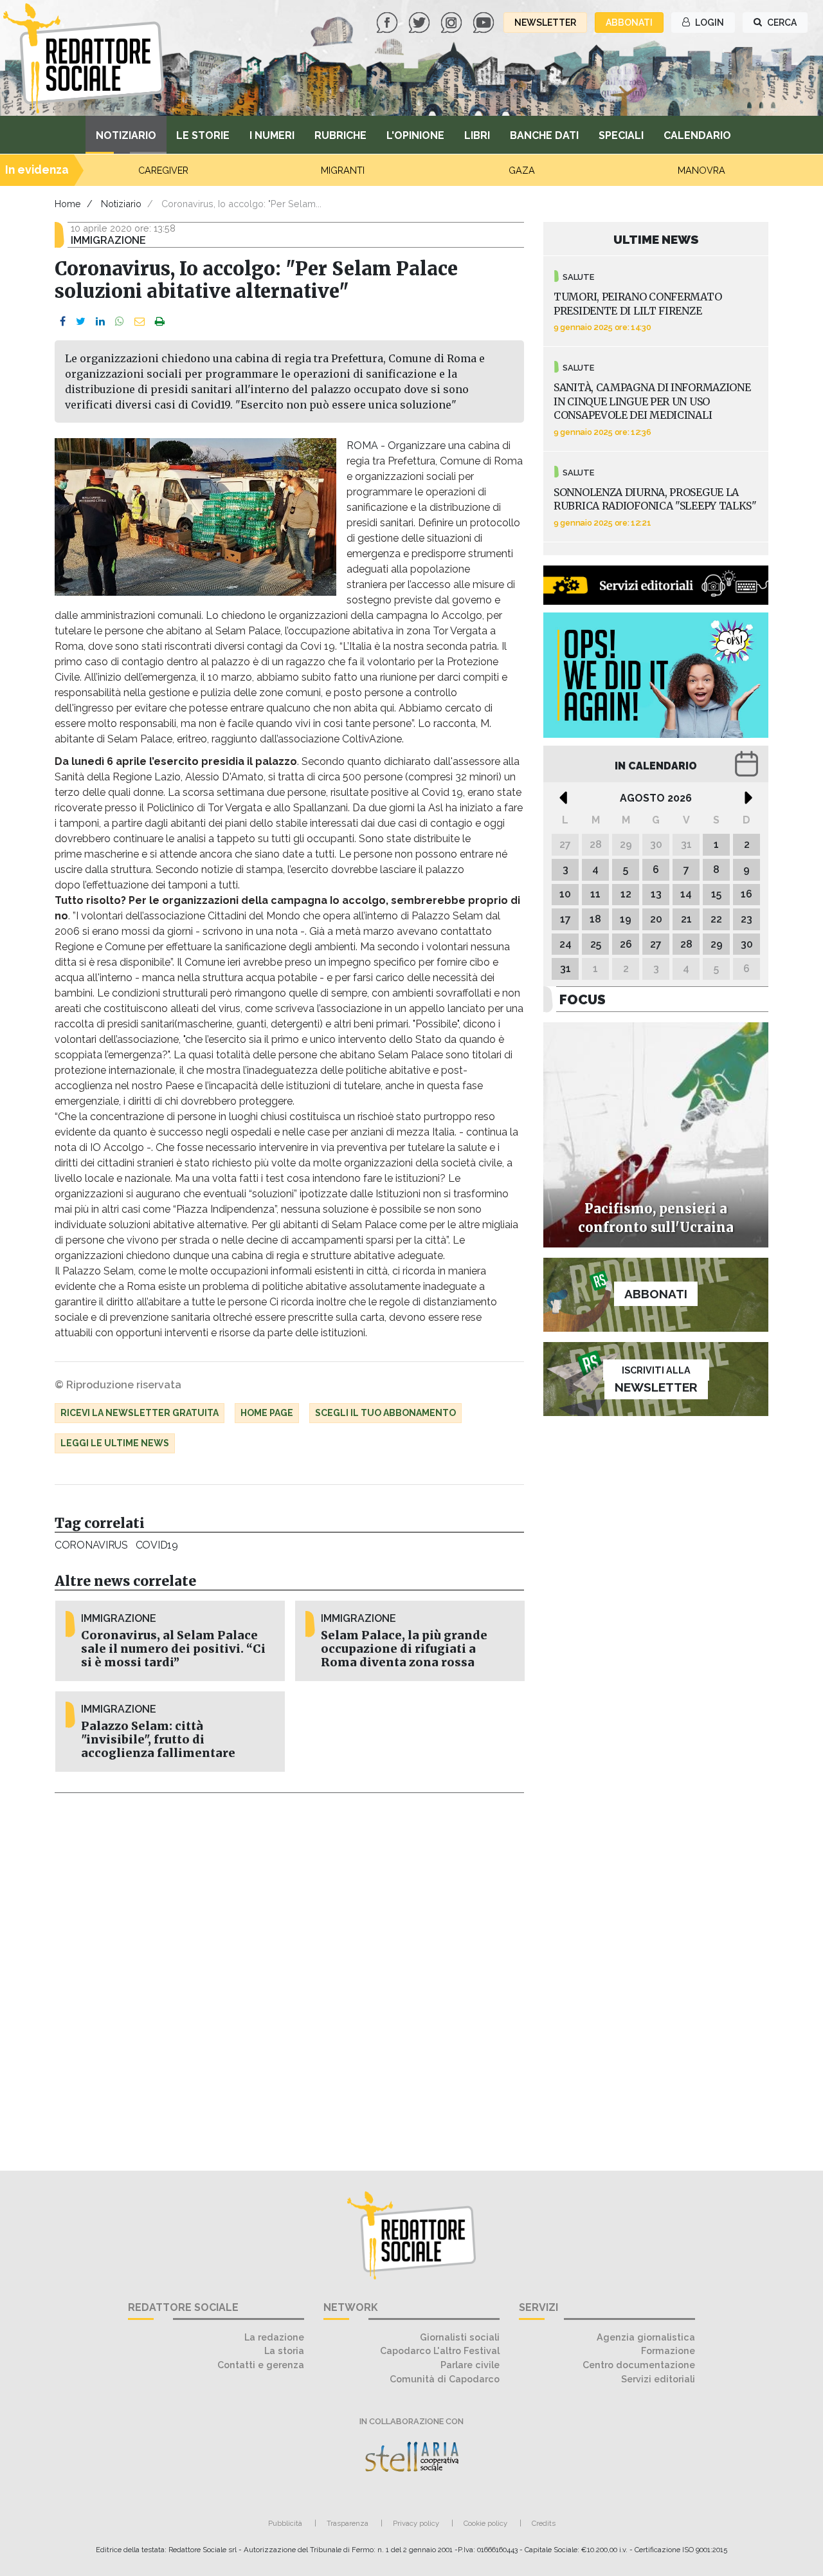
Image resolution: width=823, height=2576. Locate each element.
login (709, 23)
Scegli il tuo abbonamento (385, 1413)
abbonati (629, 23)
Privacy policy (416, 2523)
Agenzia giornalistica (646, 2337)
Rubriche (340, 135)
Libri (477, 135)
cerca (781, 23)
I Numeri (272, 135)
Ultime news (656, 239)
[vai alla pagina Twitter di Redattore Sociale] (421, 22)
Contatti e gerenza (261, 2365)
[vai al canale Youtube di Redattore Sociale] (485, 22)
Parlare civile (470, 2365)
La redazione (274, 2337)
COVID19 (157, 1545)
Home (68, 204)
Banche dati (544, 135)
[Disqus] (289, 1974)
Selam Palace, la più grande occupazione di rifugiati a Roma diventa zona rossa (404, 1649)
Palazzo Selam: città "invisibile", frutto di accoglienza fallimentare (158, 1740)
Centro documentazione (639, 2365)
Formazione (668, 2351)
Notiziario (126, 135)
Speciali (621, 135)
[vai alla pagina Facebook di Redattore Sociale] (388, 22)
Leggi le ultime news (115, 1443)
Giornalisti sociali (460, 2337)
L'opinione (415, 135)
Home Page (267, 1413)
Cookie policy (485, 2523)
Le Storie (203, 135)
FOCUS (583, 999)
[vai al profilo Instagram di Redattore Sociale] (453, 22)
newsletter (545, 23)
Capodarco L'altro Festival (440, 2351)
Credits (544, 2523)
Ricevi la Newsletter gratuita (140, 1413)
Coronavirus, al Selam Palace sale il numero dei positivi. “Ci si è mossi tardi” (173, 1649)
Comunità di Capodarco (445, 2379)
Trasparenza (348, 2523)
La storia (284, 2351)
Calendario (697, 135)
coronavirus (91, 1545)
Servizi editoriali (658, 2379)
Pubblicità (285, 2523)
